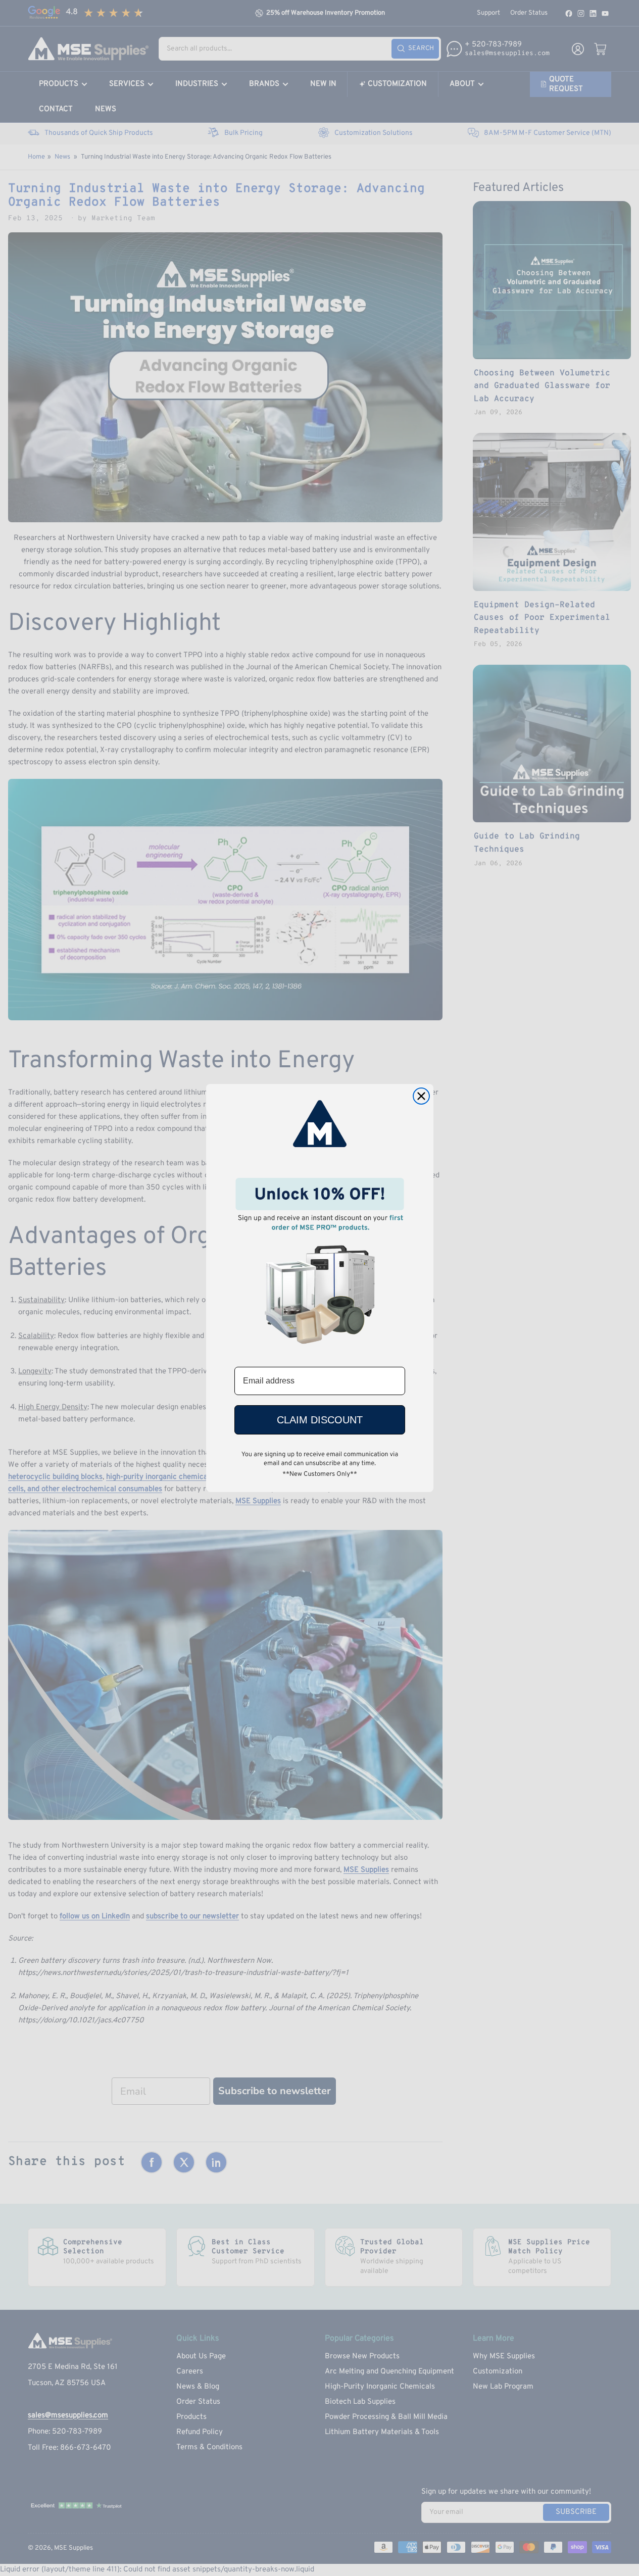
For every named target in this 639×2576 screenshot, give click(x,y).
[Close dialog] (421, 1096)
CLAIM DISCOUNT (320, 1420)
